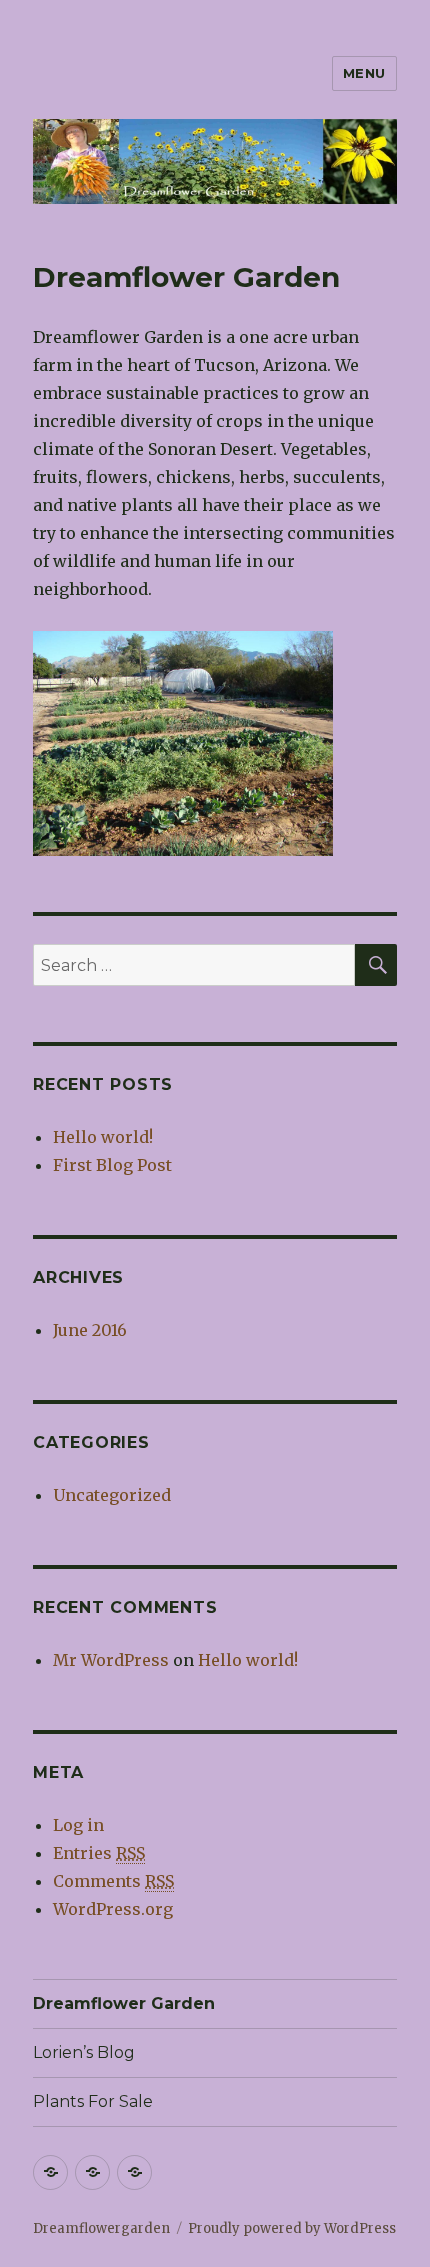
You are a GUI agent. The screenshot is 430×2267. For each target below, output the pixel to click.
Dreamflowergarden (101, 2228)
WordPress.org (113, 1909)
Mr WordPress (111, 1660)
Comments (113, 1881)
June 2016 (90, 1330)
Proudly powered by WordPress (292, 2228)
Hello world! (103, 1137)
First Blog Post (112, 1165)
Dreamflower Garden (124, 2003)
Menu (364, 73)
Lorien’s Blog (84, 2052)
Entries (99, 1853)
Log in (78, 1825)
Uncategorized (112, 1495)
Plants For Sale (93, 2101)
